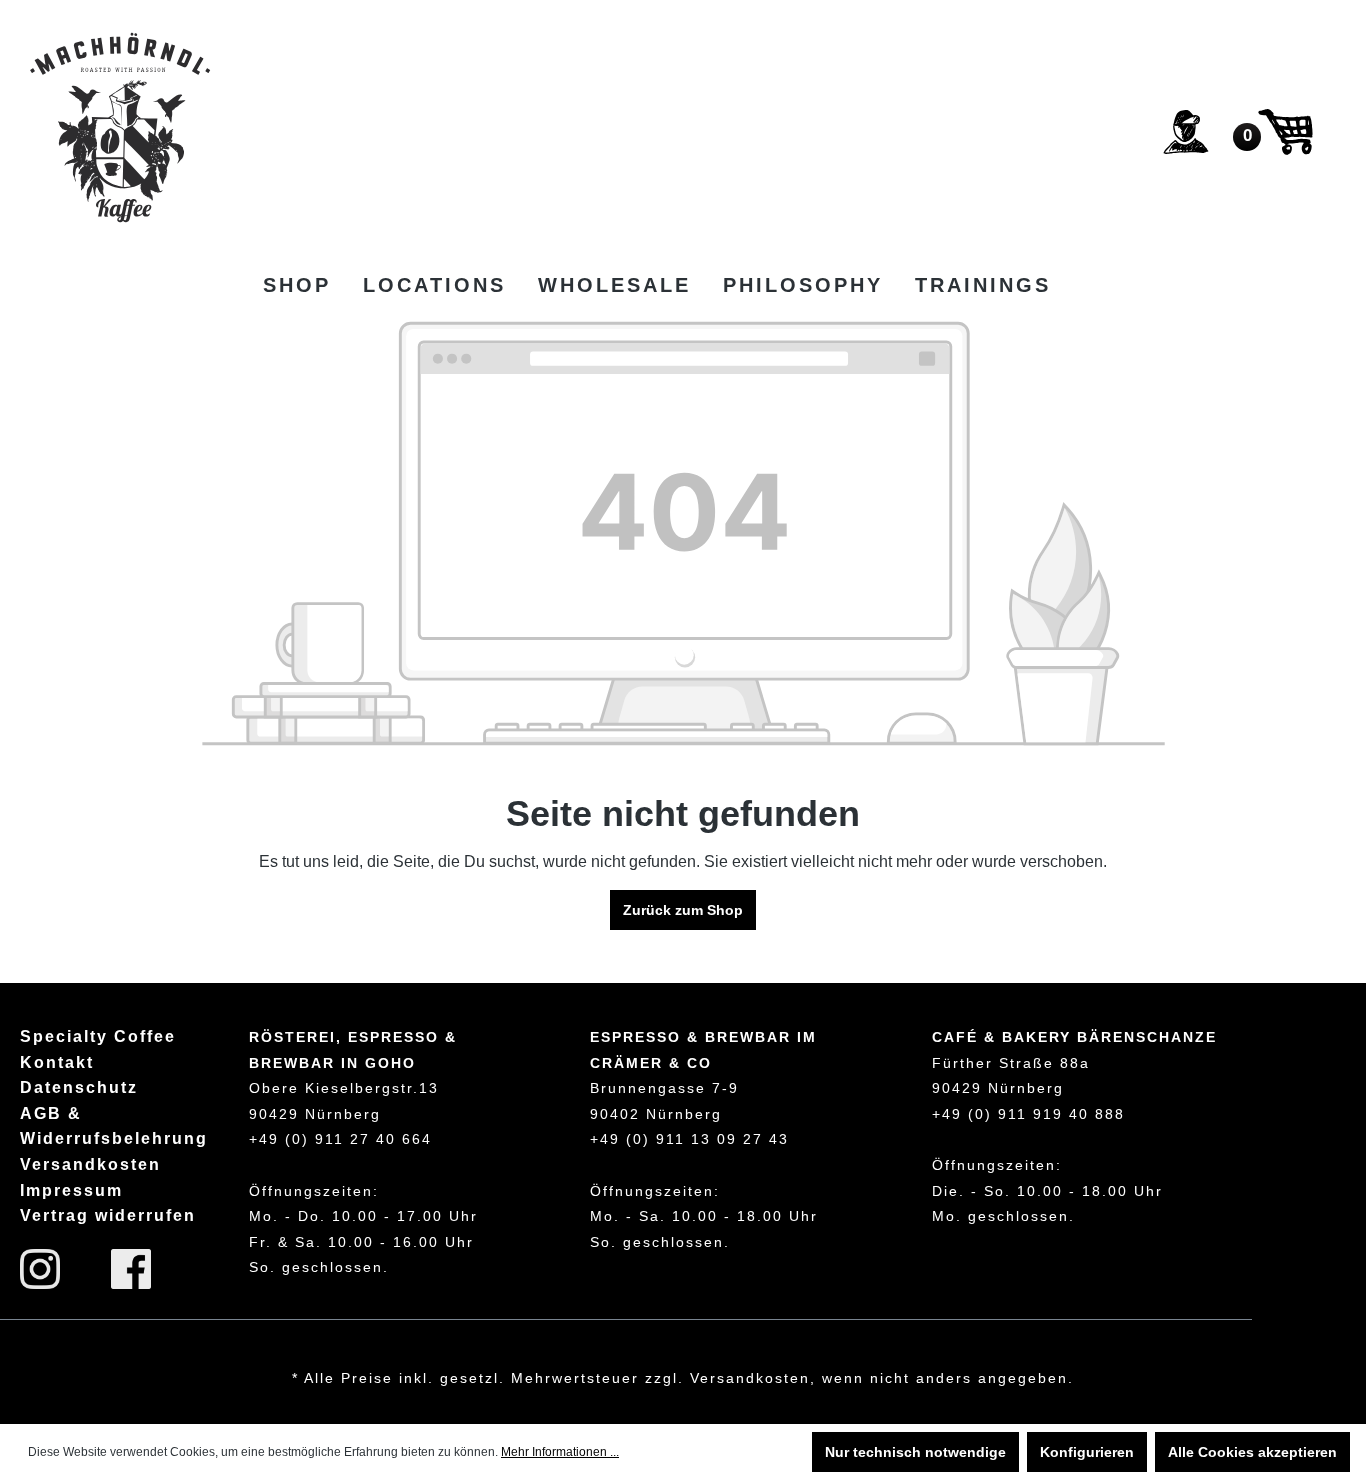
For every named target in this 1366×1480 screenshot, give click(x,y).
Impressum (71, 1190)
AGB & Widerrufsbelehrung (114, 1126)
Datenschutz (79, 1087)
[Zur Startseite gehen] (120, 128)
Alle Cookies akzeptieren (1252, 1452)
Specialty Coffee (98, 1036)
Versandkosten (90, 1164)
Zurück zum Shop (683, 910)
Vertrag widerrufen (108, 1215)
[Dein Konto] (1186, 132)
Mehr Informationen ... (560, 1452)
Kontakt (57, 1062)
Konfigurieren (1087, 1452)
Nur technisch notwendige (915, 1452)
